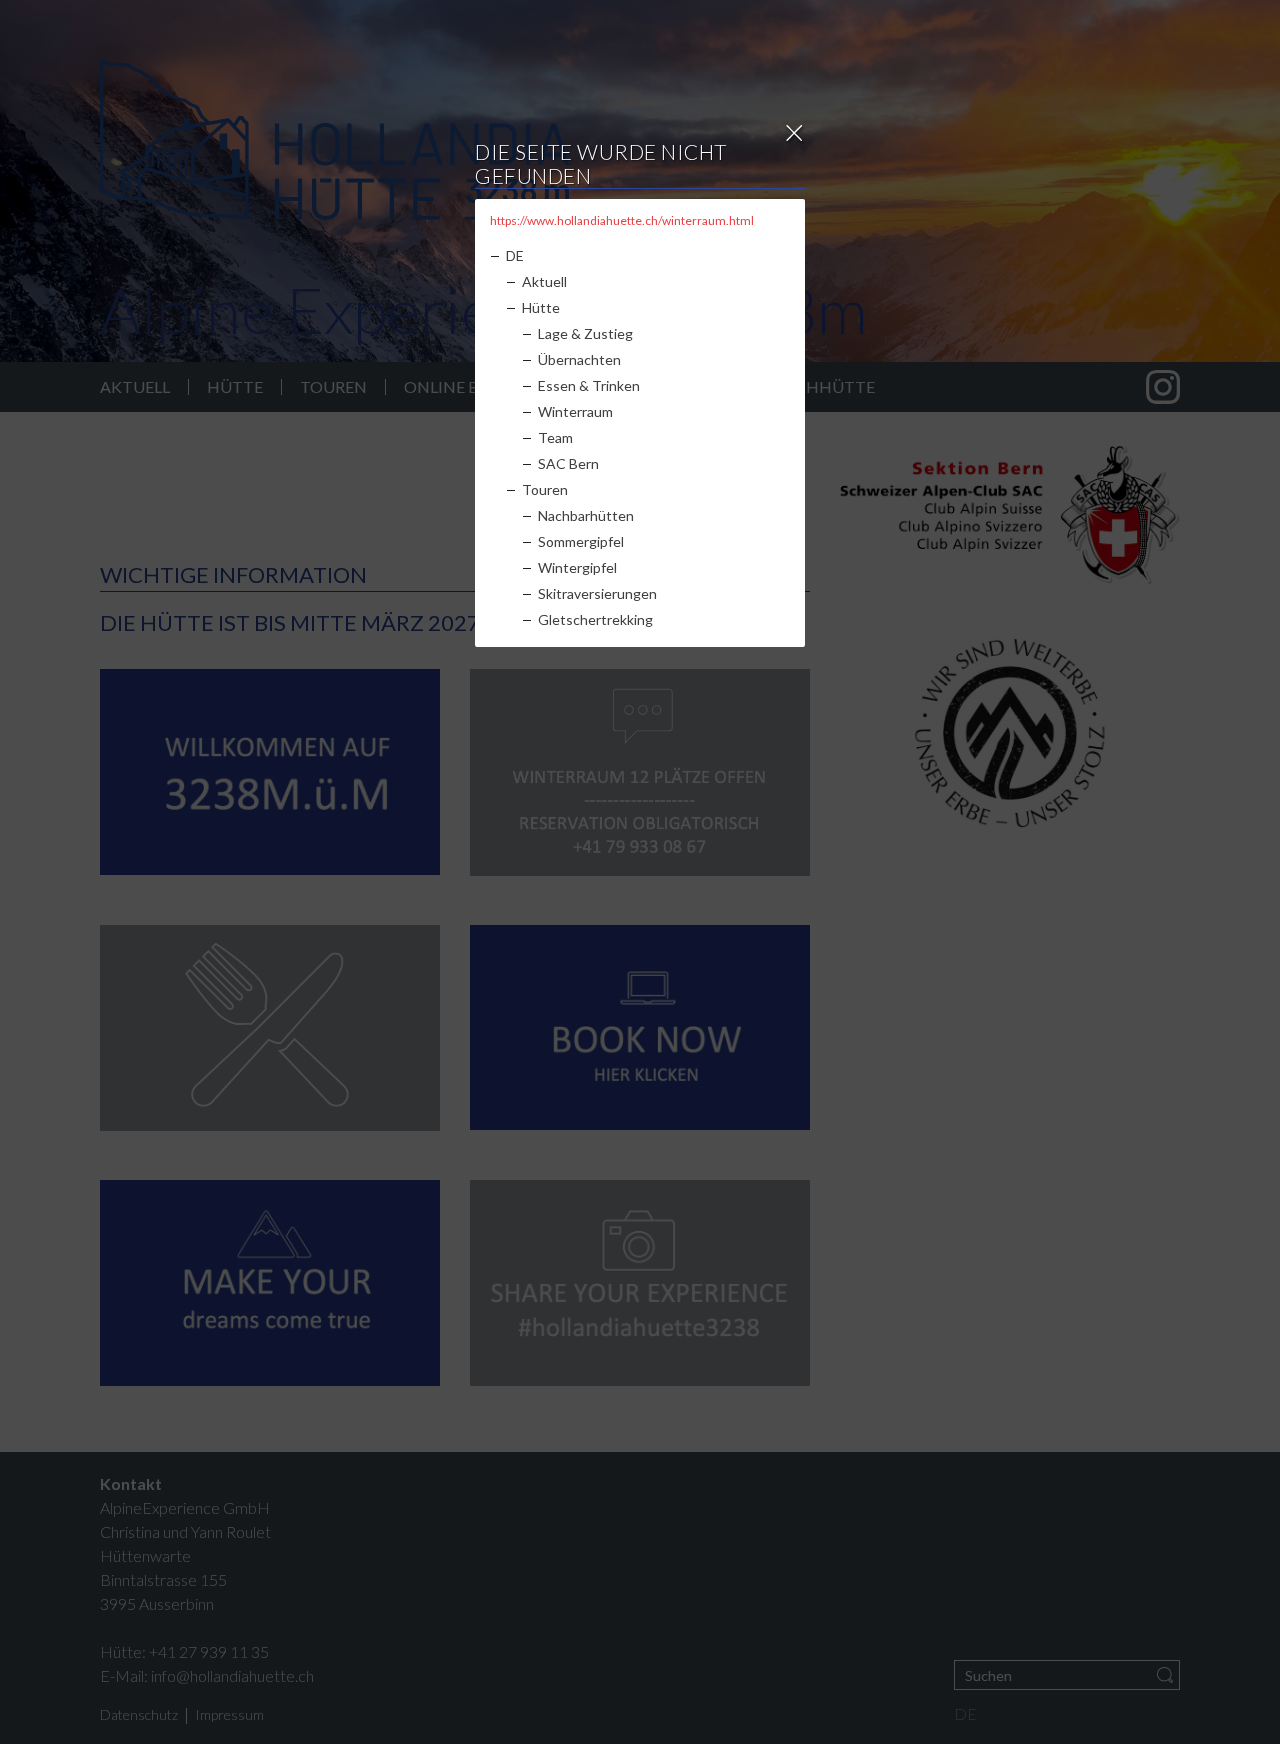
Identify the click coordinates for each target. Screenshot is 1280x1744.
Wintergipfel (577, 567)
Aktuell (544, 281)
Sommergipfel (581, 541)
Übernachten (579, 359)
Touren (545, 489)
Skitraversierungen (597, 593)
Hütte (541, 307)
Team (555, 437)
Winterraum (575, 411)
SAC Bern (568, 463)
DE (515, 255)
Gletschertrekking (595, 619)
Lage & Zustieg (585, 333)
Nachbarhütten (586, 515)
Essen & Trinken (589, 385)
